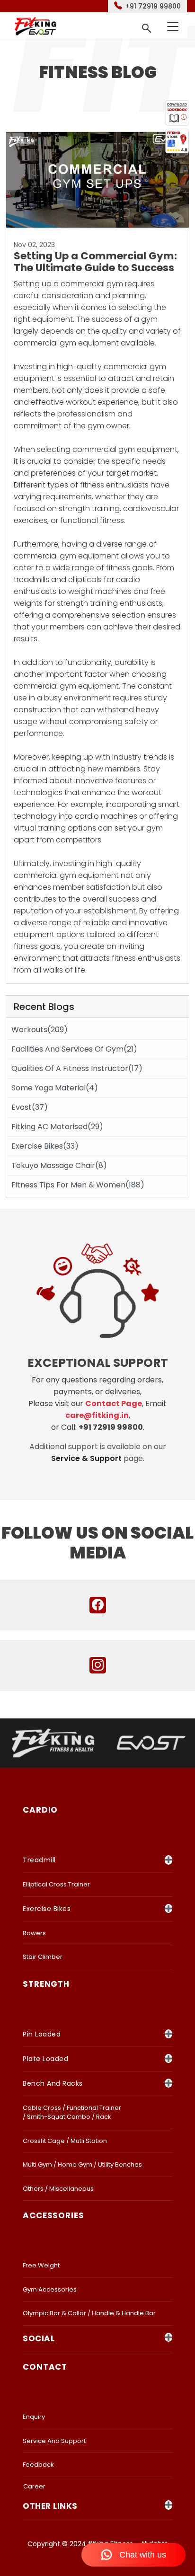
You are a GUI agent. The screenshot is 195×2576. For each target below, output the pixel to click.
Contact (45, 2367)
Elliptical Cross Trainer (56, 1884)
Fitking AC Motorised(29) (57, 1127)
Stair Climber (43, 1957)
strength (46, 1984)
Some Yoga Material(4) (55, 1088)
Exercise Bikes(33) (45, 1146)
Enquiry (34, 2417)
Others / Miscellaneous (58, 2189)
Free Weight (41, 2265)
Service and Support (54, 2441)
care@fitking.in (97, 1415)
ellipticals (85, 580)
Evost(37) (30, 1107)
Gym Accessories (50, 2289)
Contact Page (114, 1403)
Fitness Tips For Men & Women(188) (78, 1185)
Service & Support (86, 1458)
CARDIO (40, 1810)
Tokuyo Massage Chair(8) (59, 1165)
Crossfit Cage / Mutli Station (65, 2141)
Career (34, 2486)
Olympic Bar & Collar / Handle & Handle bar (89, 2313)
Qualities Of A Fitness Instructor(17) (77, 1068)
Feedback (38, 2465)
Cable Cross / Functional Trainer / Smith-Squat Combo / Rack (72, 2112)
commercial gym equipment (66, 875)
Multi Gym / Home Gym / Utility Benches (82, 2164)
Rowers (34, 1933)
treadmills (31, 580)
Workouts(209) (40, 1030)
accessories (53, 2215)
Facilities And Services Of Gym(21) (74, 1049)
